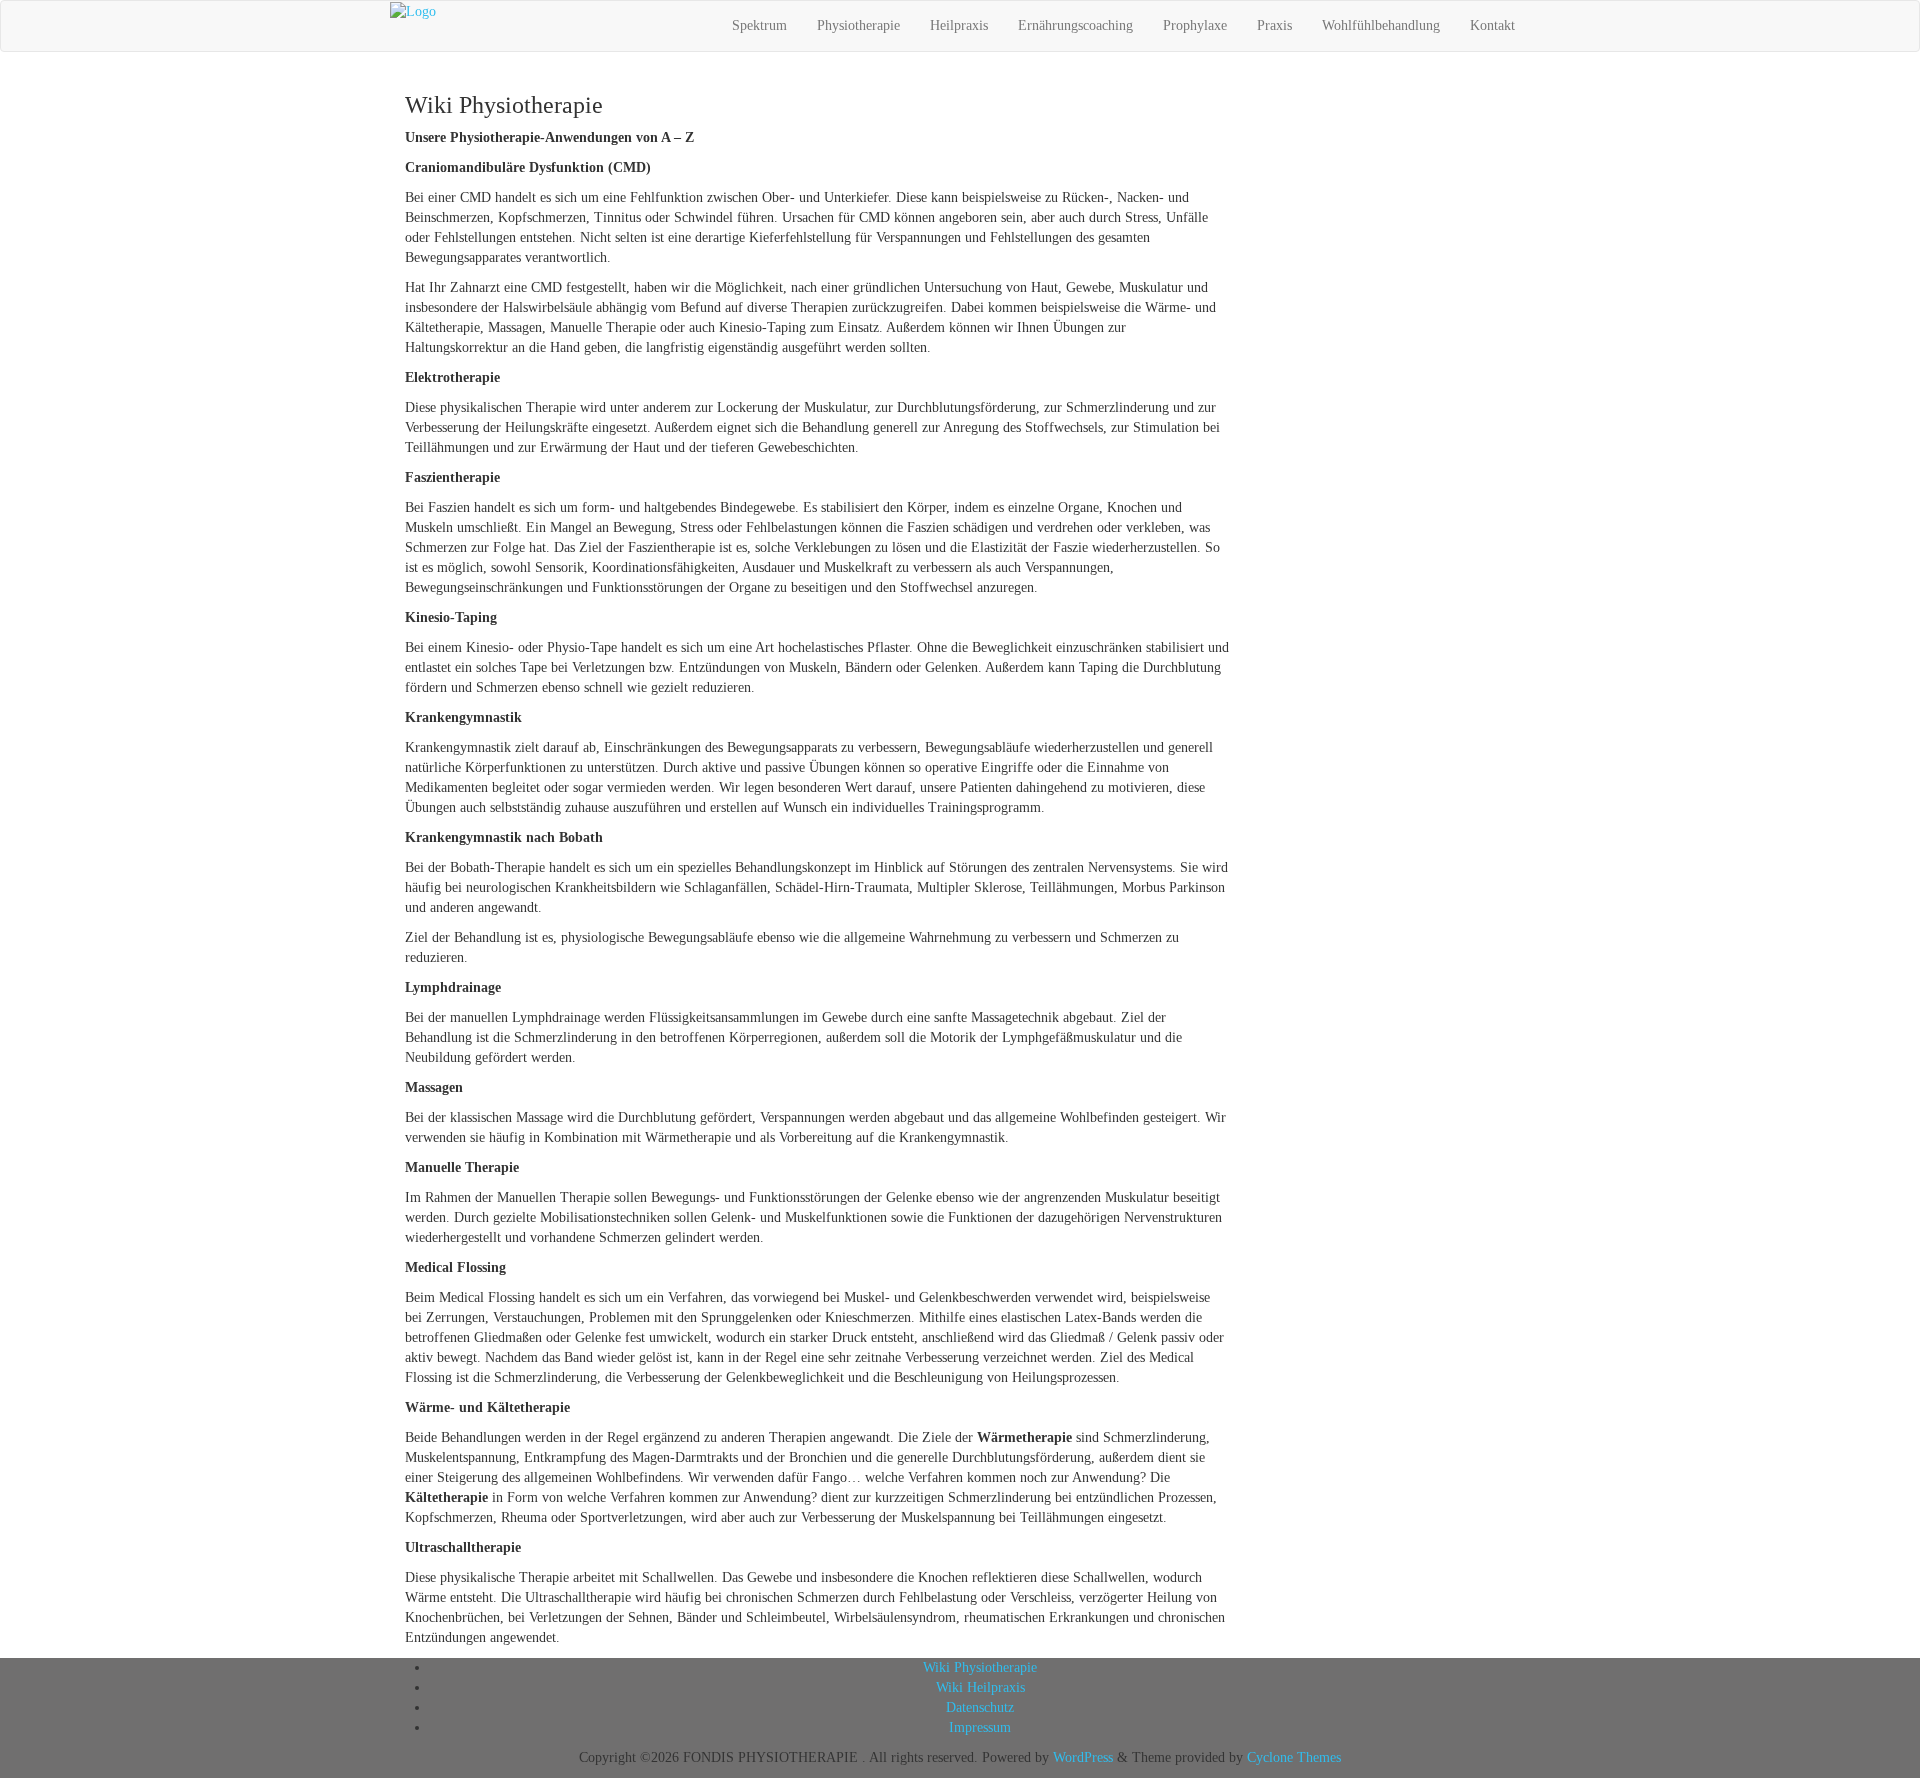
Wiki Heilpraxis (980, 1687)
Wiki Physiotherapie (980, 1667)
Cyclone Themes (1294, 1757)
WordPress (1083, 1757)
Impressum (980, 1727)
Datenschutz (980, 1707)
